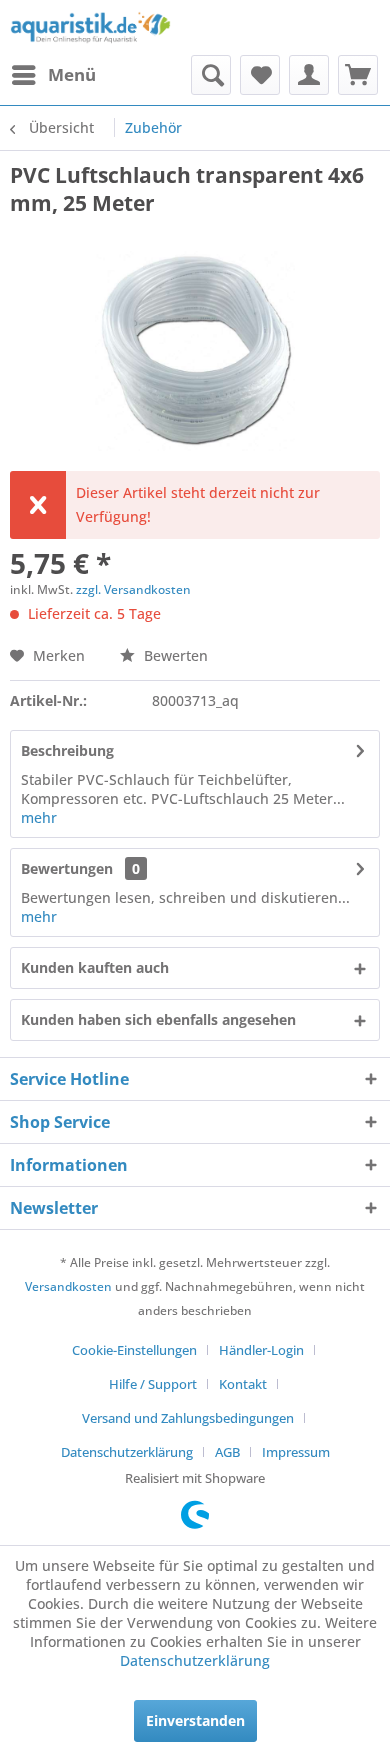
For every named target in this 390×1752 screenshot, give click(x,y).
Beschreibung (67, 750)
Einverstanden (195, 1720)
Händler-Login (261, 1350)
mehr (39, 817)
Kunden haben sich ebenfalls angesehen (158, 1019)
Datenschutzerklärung (127, 1452)
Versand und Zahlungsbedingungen (188, 1418)
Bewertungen (67, 868)
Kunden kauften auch (95, 967)
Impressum (296, 1452)
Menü (72, 74)
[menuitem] (53, 75)
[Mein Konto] (309, 75)
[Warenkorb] (358, 75)
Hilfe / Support (153, 1384)
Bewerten (174, 655)
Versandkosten (68, 1286)
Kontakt (243, 1384)
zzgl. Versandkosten (133, 589)
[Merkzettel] (260, 75)
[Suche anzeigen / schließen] (211, 75)
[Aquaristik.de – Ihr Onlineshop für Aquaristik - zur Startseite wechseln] (90, 27)
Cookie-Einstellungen (134, 1350)
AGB (227, 1452)
